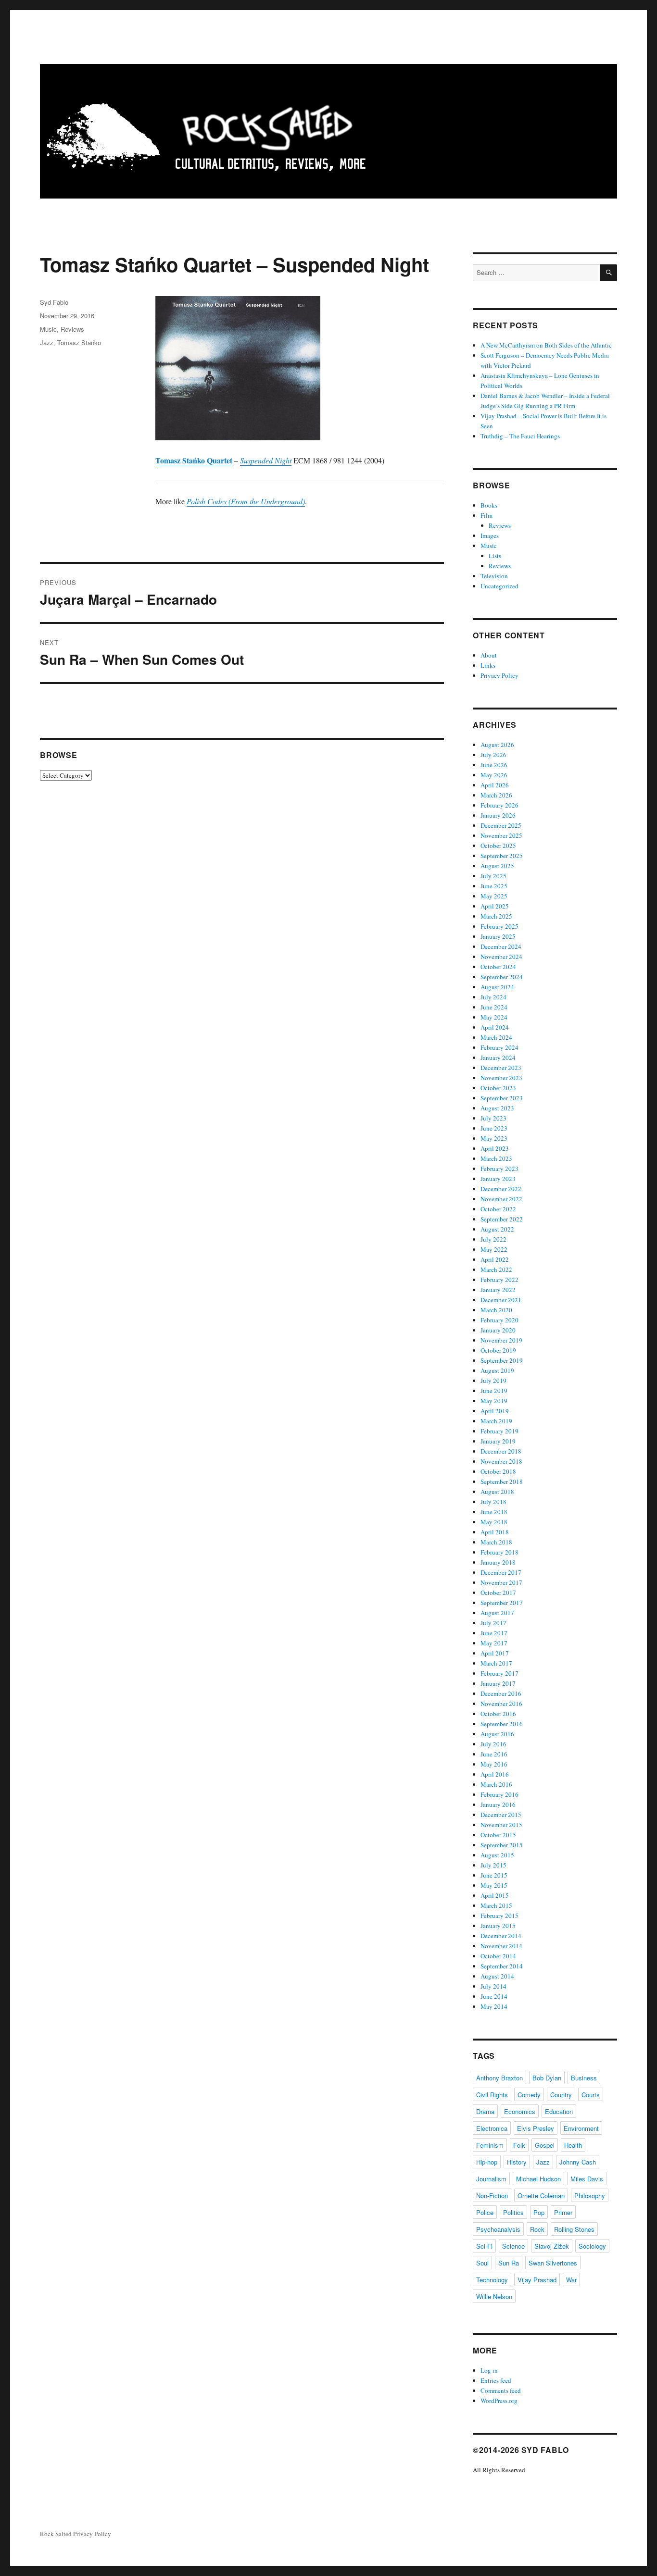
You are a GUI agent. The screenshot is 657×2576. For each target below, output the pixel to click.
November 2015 (501, 1825)
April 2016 (495, 1774)
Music (48, 329)
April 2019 (495, 1411)
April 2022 (495, 1259)
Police (485, 2212)
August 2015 (497, 1855)
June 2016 (494, 1754)
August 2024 (497, 987)
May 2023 (494, 1138)
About (489, 655)
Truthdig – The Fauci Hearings (520, 436)
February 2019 (499, 1431)
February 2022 (499, 1280)
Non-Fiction (492, 2196)
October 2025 (498, 846)
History (517, 2162)
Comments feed (501, 2390)
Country (561, 2095)
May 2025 (494, 896)
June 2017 (494, 1633)
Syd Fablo (54, 302)
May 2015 (494, 1885)
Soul (482, 2263)
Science (513, 2246)
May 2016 (494, 1764)
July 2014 (493, 1986)
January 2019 (498, 1441)
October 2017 (498, 1593)
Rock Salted (56, 2534)
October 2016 (498, 1714)
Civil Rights (492, 2095)
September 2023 (502, 1098)
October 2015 (498, 1835)
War (571, 2280)
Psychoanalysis (498, 2229)
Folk (519, 2145)
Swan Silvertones (553, 2263)
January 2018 (498, 1562)
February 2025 (499, 926)
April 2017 (495, 1653)
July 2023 (493, 1118)
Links (488, 665)
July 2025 (493, 876)
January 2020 (498, 1330)
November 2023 (501, 1078)
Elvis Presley (536, 2128)
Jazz (47, 342)
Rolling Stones (574, 2229)
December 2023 (501, 1068)
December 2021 (501, 1300)
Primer (563, 2212)
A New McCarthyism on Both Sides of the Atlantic (546, 345)
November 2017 (501, 1582)
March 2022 (496, 1269)
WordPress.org (499, 2401)
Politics (513, 2212)
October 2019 (498, 1350)
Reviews (72, 329)
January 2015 (498, 1926)
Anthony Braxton (499, 2078)
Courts (591, 2095)
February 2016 (499, 1794)
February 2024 (499, 1047)
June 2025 (494, 886)
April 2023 (495, 1148)
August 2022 (497, 1229)
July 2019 (493, 1381)
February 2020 (499, 1320)
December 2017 (501, 1572)
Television (494, 576)
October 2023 (498, 1088)
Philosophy (590, 2196)
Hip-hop (487, 2162)
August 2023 (497, 1108)
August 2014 (497, 1976)
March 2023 (496, 1158)
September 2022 (502, 1219)
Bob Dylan (547, 2078)
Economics (520, 2111)
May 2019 (494, 1401)
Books (489, 505)
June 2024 (494, 1007)
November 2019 (501, 1340)
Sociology (592, 2246)
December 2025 (501, 825)
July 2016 (493, 1744)
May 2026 (494, 775)
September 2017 (502, 1603)
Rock (537, 2229)
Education (559, 2111)
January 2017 (498, 1683)
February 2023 (499, 1169)
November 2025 (501, 835)
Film (486, 515)
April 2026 (495, 785)
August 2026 (497, 745)
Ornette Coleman (541, 2196)
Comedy (529, 2095)
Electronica (492, 2128)
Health (573, 2145)
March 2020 (496, 1310)
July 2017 (493, 1623)
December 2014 (501, 1936)
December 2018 (501, 1451)
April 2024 (495, 1027)
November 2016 (501, 1704)
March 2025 (496, 916)
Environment (581, 2128)
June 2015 (494, 1875)
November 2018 (501, 1461)
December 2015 (501, 1815)
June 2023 (494, 1128)
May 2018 (494, 1522)
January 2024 (498, 1058)
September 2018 (502, 1481)
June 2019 (494, 1391)
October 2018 (498, 1471)
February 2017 (499, 1673)
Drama (485, 2111)
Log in (489, 2370)
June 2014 (494, 1996)
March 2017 (496, 1663)
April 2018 (495, 1532)
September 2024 (502, 977)
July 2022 (493, 1239)
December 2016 (501, 1693)
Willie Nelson (494, 2296)
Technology (492, 2280)
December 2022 (501, 1189)
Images (490, 535)
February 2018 (499, 1552)
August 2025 (497, 866)
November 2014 (501, 1946)
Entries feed (496, 2380)
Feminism (490, 2145)
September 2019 (502, 1360)
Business (584, 2078)
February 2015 (499, 1916)
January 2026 (498, 815)
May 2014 (494, 2006)
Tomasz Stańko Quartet (194, 460)
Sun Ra (509, 2263)
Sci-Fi (484, 2246)
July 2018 (493, 1502)
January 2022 (498, 1290)
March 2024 (496, 1037)
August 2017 (497, 1613)
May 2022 (494, 1249)
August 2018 (497, 1492)
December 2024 (501, 946)
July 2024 (493, 997)
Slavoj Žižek (552, 2246)
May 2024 (494, 1017)
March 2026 (496, 795)
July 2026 (493, 755)
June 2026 (494, 765)
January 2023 (498, 1179)
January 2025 (498, 936)
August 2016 (497, 1734)
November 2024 (501, 957)
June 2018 (494, 1512)
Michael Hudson (538, 2179)
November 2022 (501, 1199)
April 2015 (495, 1895)
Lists (495, 556)
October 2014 (498, 1956)
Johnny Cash (578, 2162)
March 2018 (496, 1542)
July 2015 (493, 1865)
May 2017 (494, 1643)
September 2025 (502, 856)
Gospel (545, 2145)
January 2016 (498, 1804)
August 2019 (497, 1370)
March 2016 (496, 1784)
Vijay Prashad (537, 2280)
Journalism (491, 2179)
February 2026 (499, 805)
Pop (539, 2212)
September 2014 (502, 1966)
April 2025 (495, 906)
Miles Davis (587, 2179)
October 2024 (498, 967)
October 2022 (498, 1209)
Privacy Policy (499, 675)
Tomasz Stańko (79, 342)
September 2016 (502, 1724)
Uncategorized (499, 586)
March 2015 (496, 1905)
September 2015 (502, 1845)
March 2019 (496, 1421)
